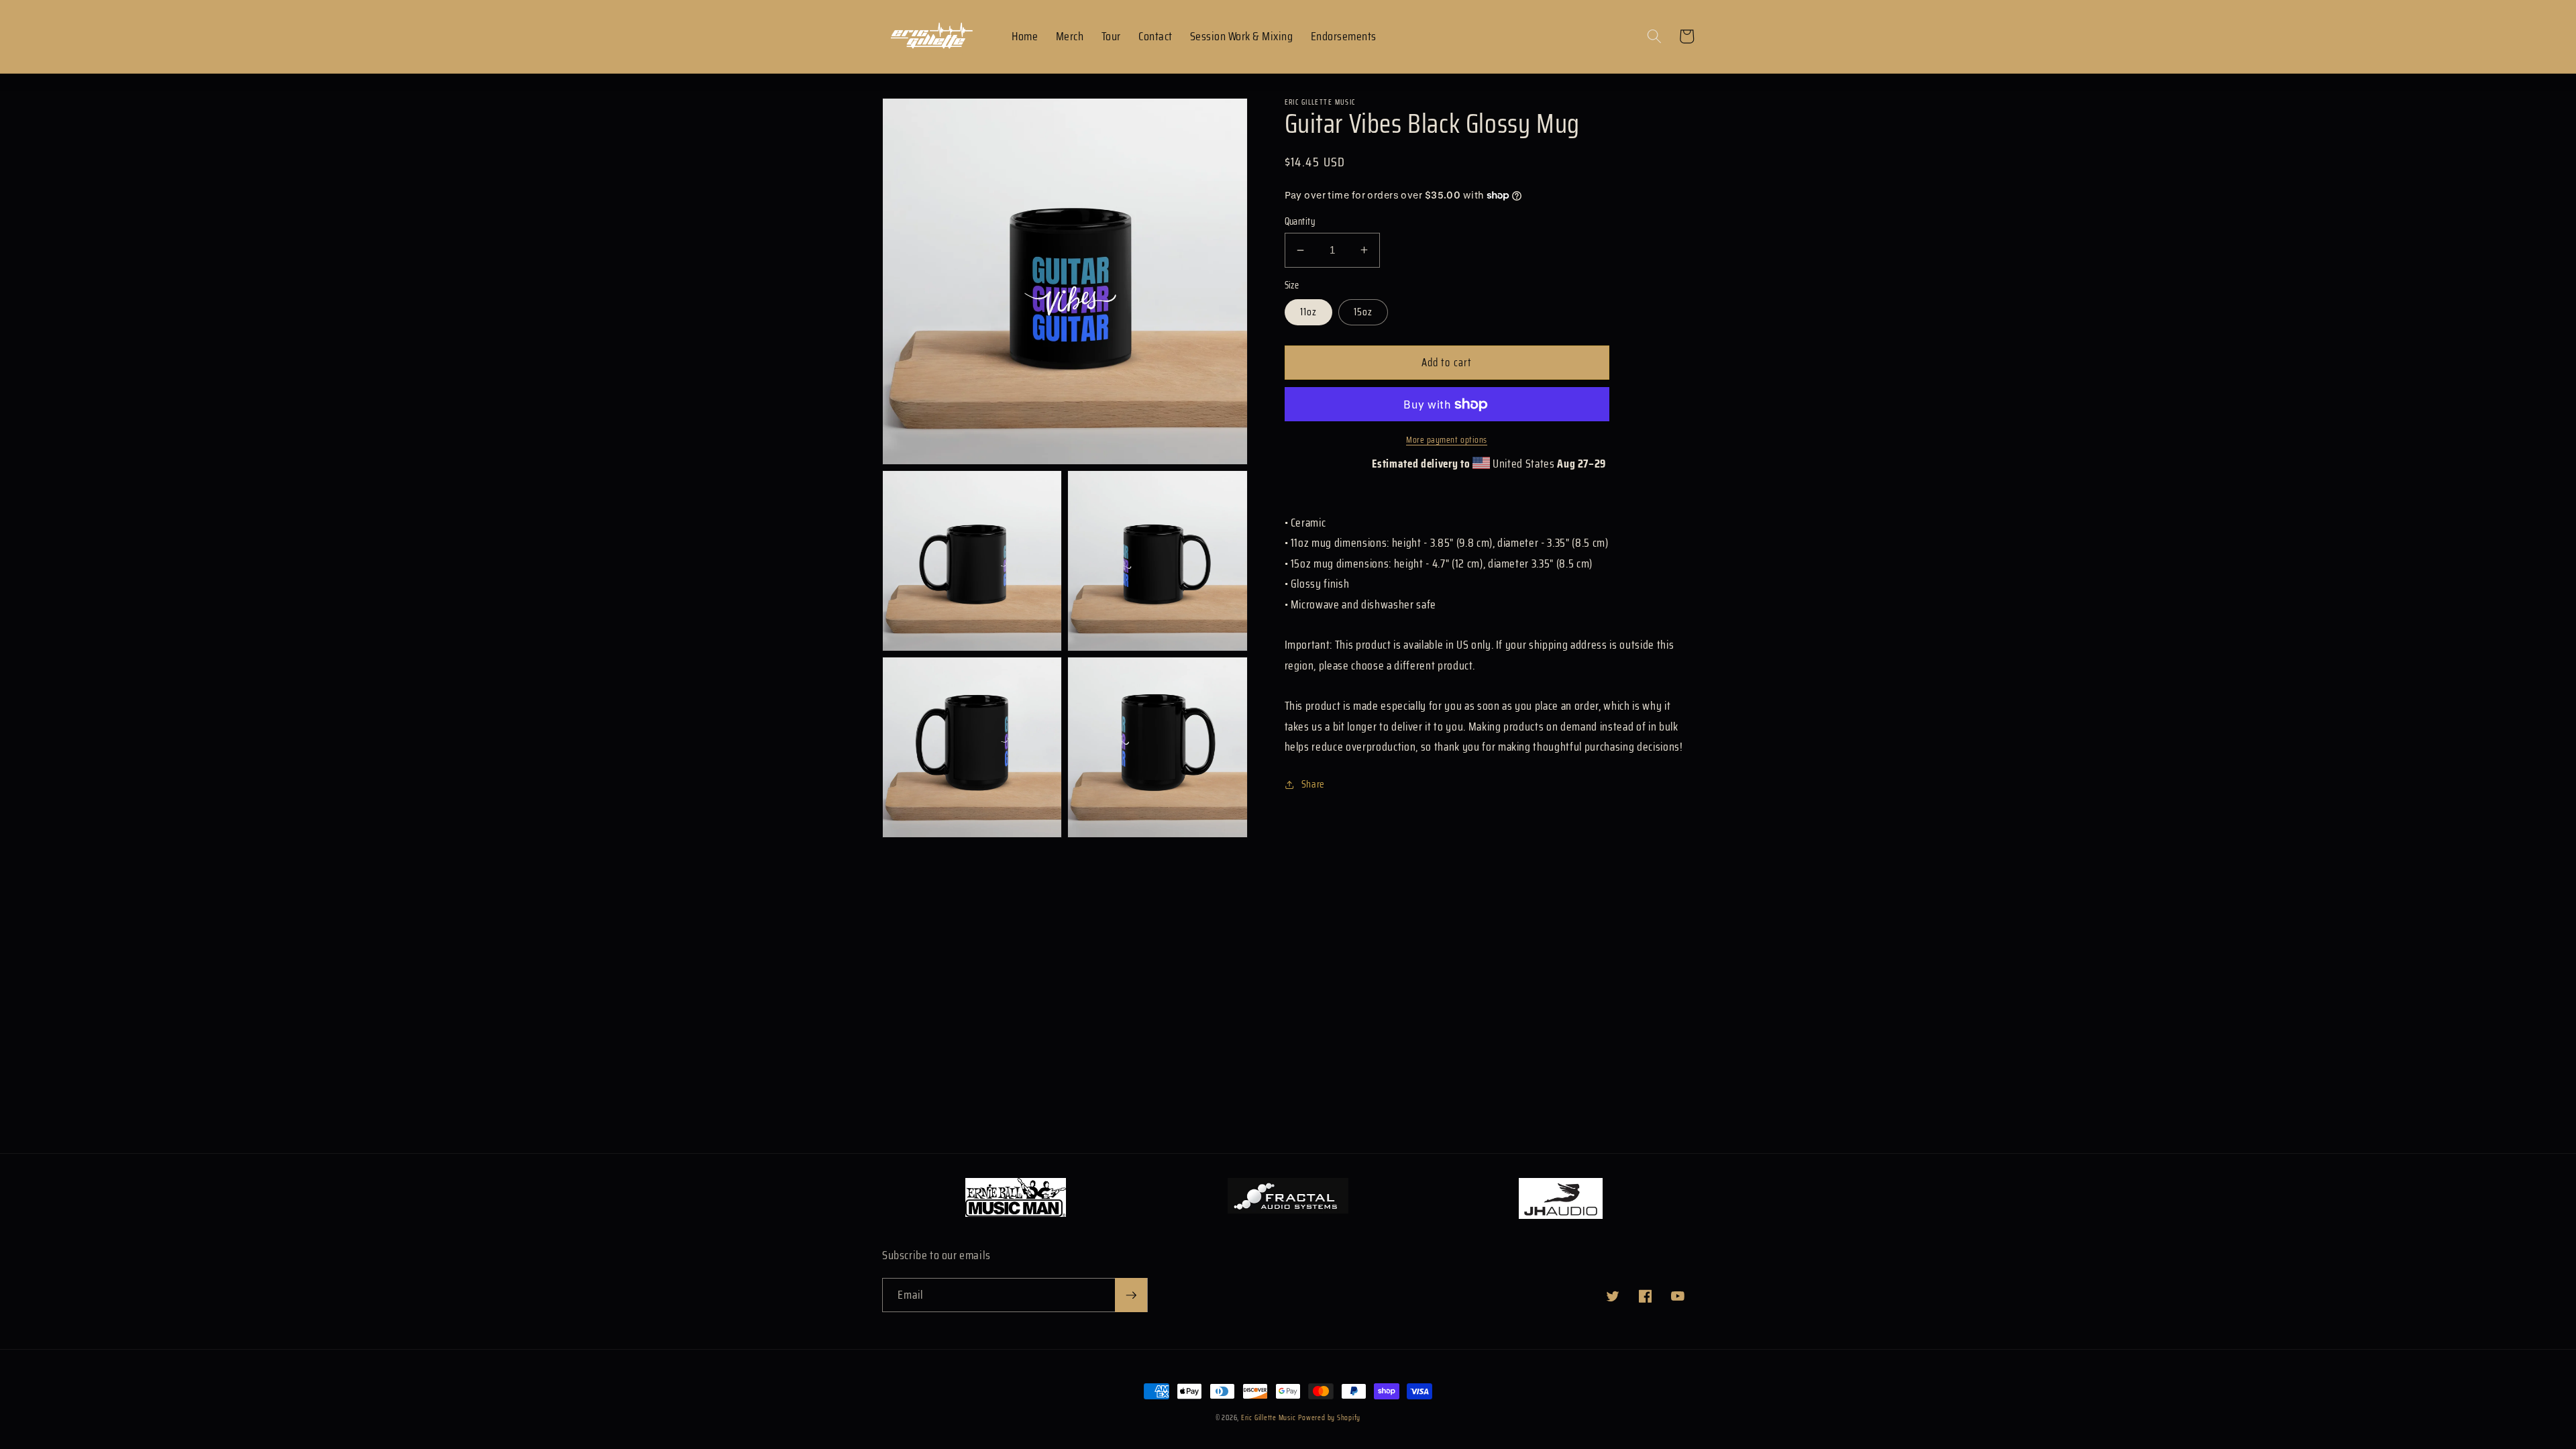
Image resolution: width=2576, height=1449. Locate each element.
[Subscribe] (1131, 1295)
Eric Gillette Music (1269, 1418)
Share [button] (1313, 784)
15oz (1363, 312)
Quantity (1300, 222)
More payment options (1447, 440)
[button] (1654, 36)
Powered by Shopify (1329, 1418)
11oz (1308, 312)
